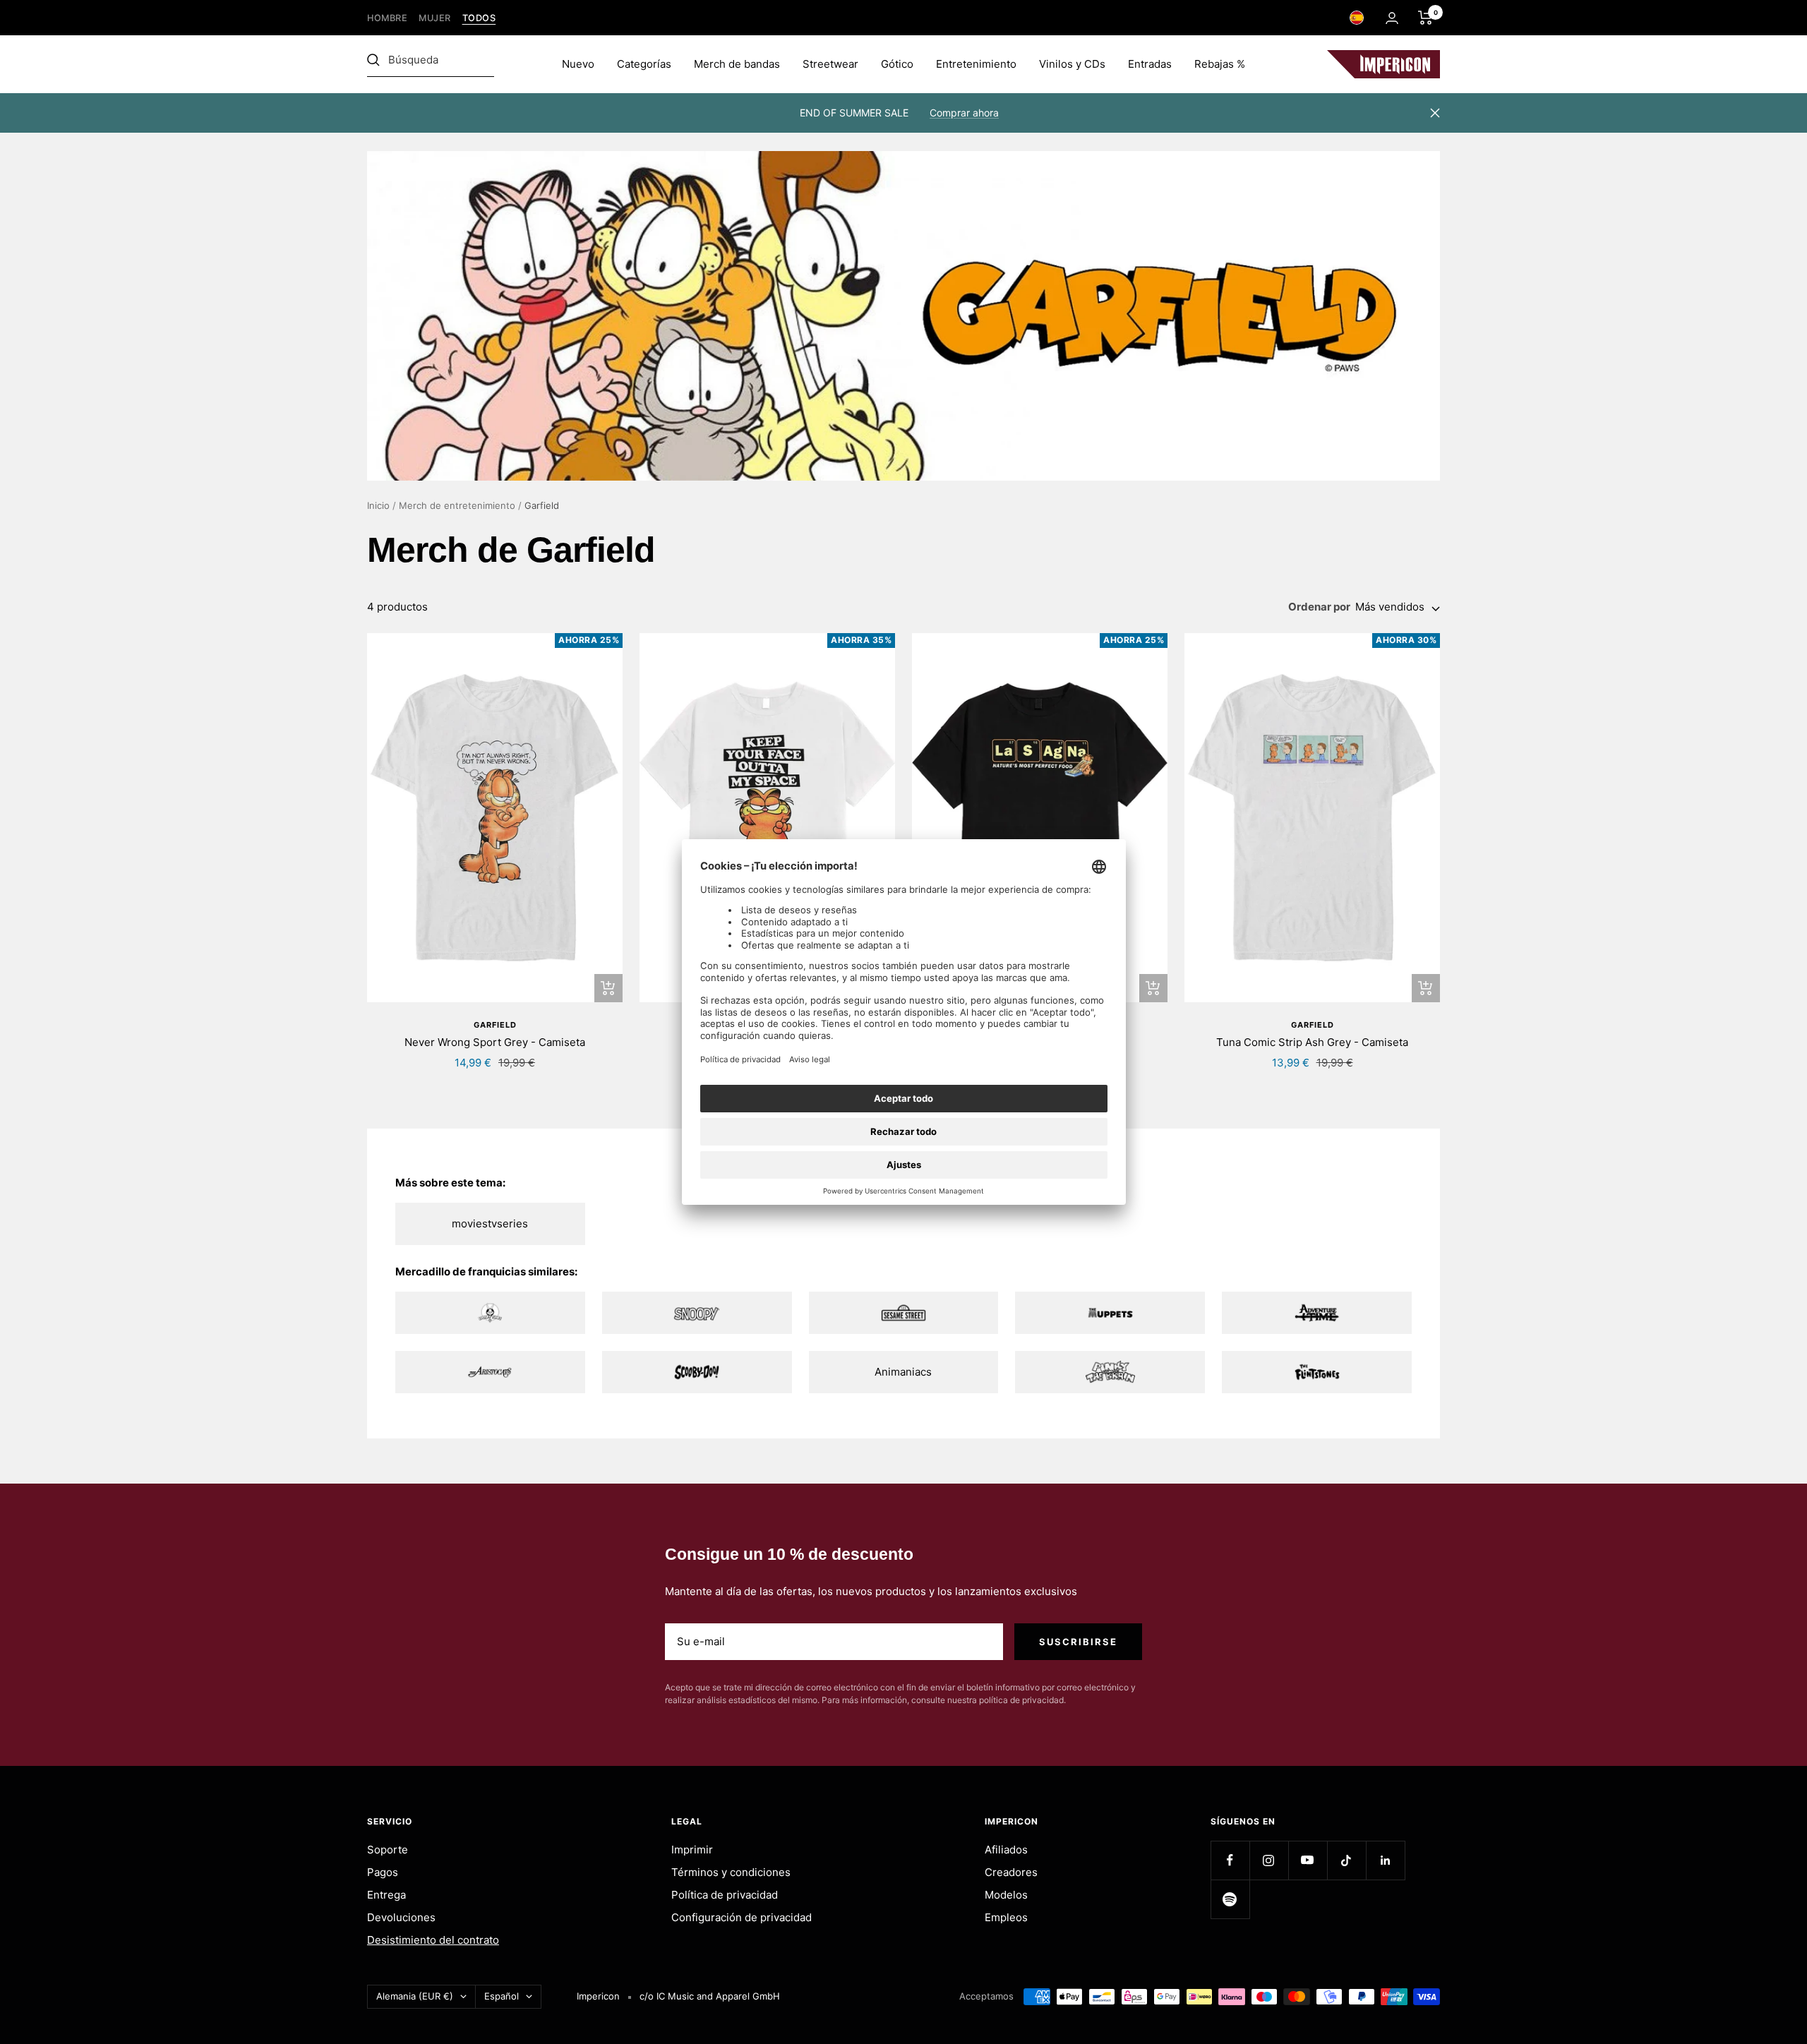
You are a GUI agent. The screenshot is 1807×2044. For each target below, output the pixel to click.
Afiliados (1006, 1850)
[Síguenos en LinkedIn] (1385, 1860)
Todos (479, 18)
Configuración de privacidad (742, 1917)
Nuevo (578, 64)
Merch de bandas (737, 64)
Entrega (386, 1895)
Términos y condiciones (731, 1872)
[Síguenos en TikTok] (1346, 1860)
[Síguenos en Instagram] (1269, 1860)
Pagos (383, 1872)
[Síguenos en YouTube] (1308, 1860)
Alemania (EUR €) (415, 1996)
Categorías (644, 64)
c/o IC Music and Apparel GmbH (710, 1996)
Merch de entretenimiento (457, 505)
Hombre (387, 18)
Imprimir (692, 1850)
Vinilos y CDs (1072, 64)
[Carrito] (1425, 18)
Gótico (897, 64)
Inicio (378, 505)
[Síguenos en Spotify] (1230, 1899)
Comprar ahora (964, 113)
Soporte (388, 1850)
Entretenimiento (976, 64)
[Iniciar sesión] (1392, 18)
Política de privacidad (725, 1895)
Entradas (1150, 64)
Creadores (1011, 1872)
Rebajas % (1220, 64)
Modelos (1006, 1895)
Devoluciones (401, 1917)
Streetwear (830, 64)
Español (502, 1996)
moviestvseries (490, 1224)
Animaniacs (903, 1372)
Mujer (435, 18)
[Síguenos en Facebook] (1230, 1860)
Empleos (1006, 1917)
